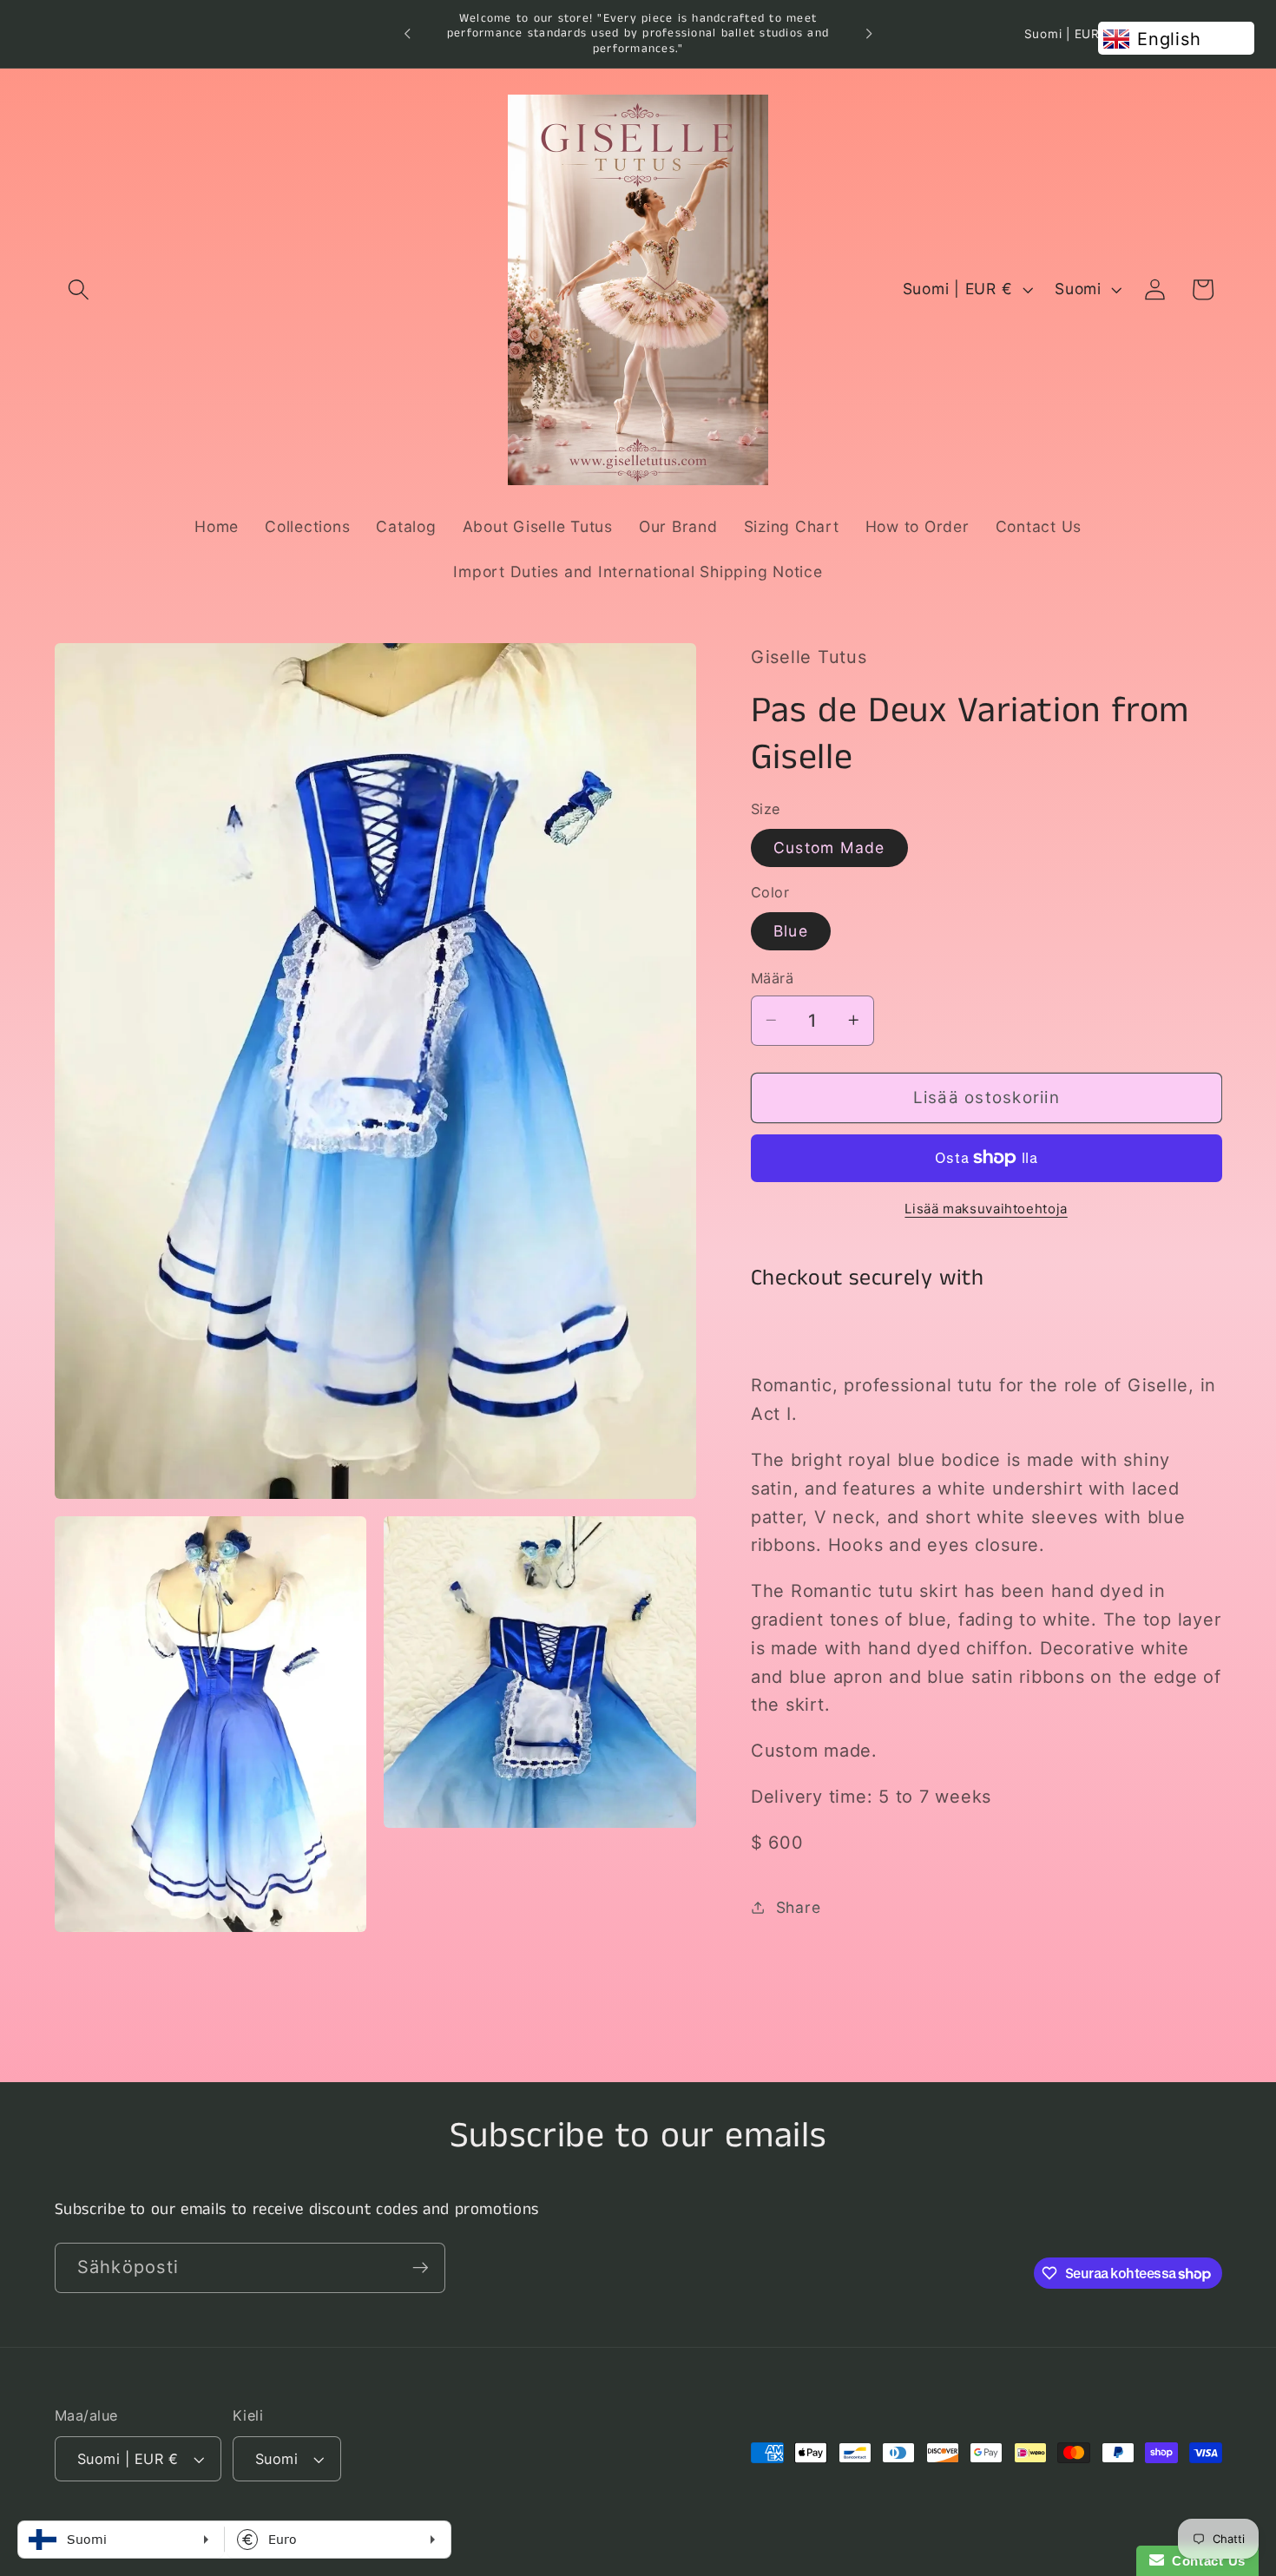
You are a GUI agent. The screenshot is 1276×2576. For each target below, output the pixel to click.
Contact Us (1205, 2561)
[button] (79, 289)
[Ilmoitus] (869, 34)
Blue (791, 930)
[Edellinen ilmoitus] (407, 34)
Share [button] (799, 1906)
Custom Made (829, 847)
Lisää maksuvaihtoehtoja (986, 1208)
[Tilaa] (421, 2267)
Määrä (773, 978)
